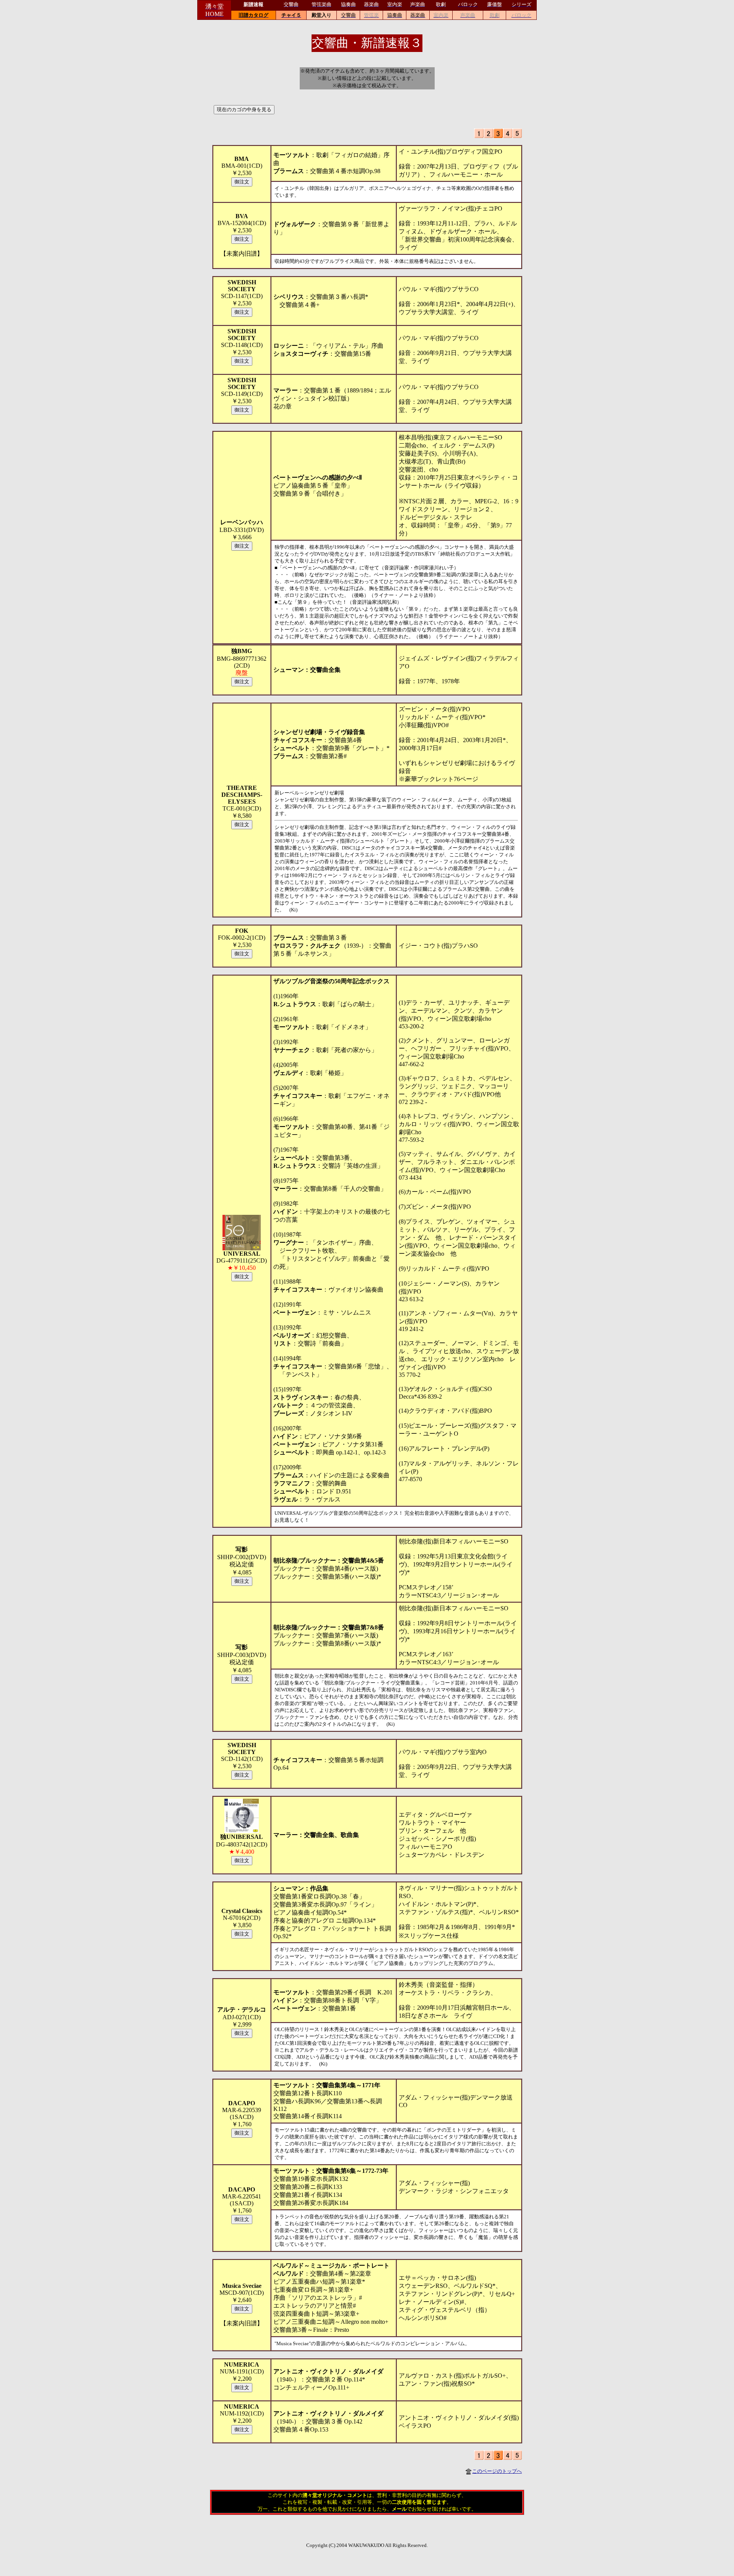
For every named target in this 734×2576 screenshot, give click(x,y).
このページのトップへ (497, 2471)
